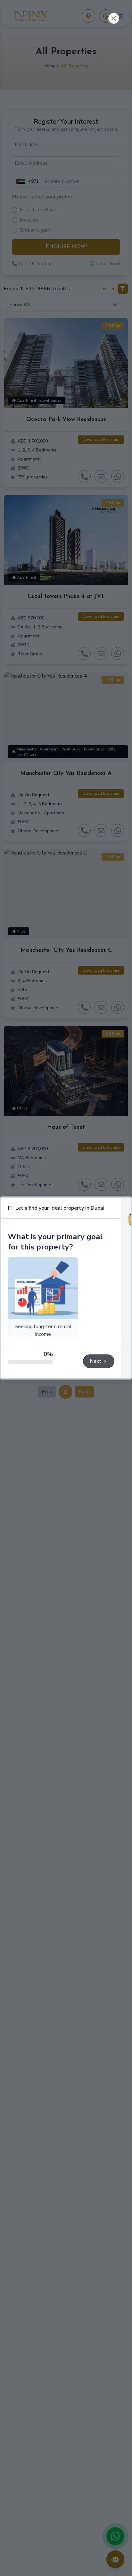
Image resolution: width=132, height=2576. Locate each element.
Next (95, 1361)
